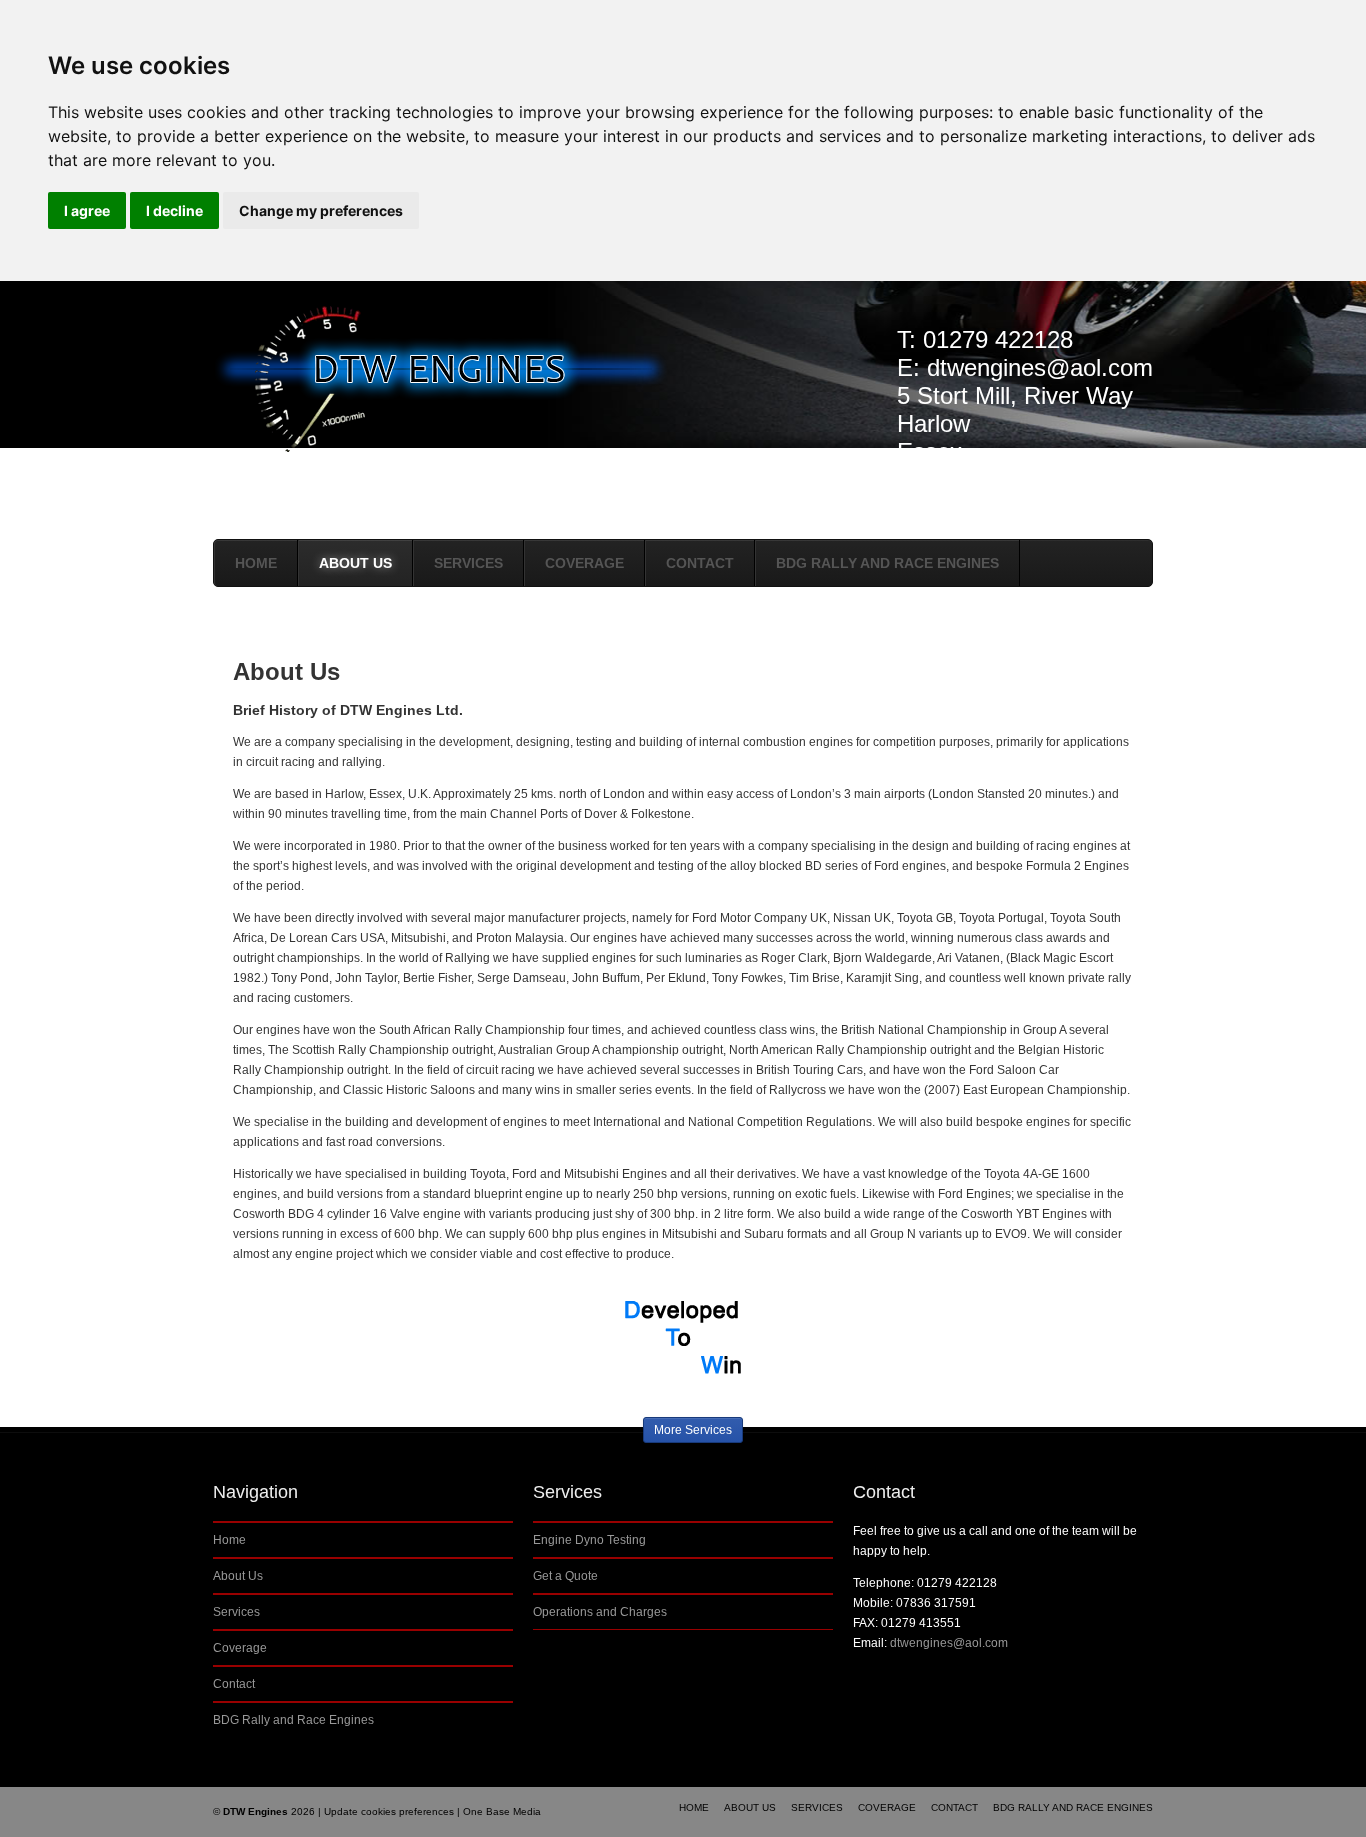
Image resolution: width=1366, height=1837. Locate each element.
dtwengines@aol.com (1040, 367)
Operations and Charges (600, 1612)
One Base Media (502, 1811)
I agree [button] (87, 210)
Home (256, 563)
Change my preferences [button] (321, 210)
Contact (700, 563)
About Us (355, 563)
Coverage (584, 563)
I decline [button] (174, 210)
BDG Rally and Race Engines (887, 563)
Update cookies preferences (389, 1811)
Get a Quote (565, 1576)
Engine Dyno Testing (589, 1540)
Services (468, 563)
